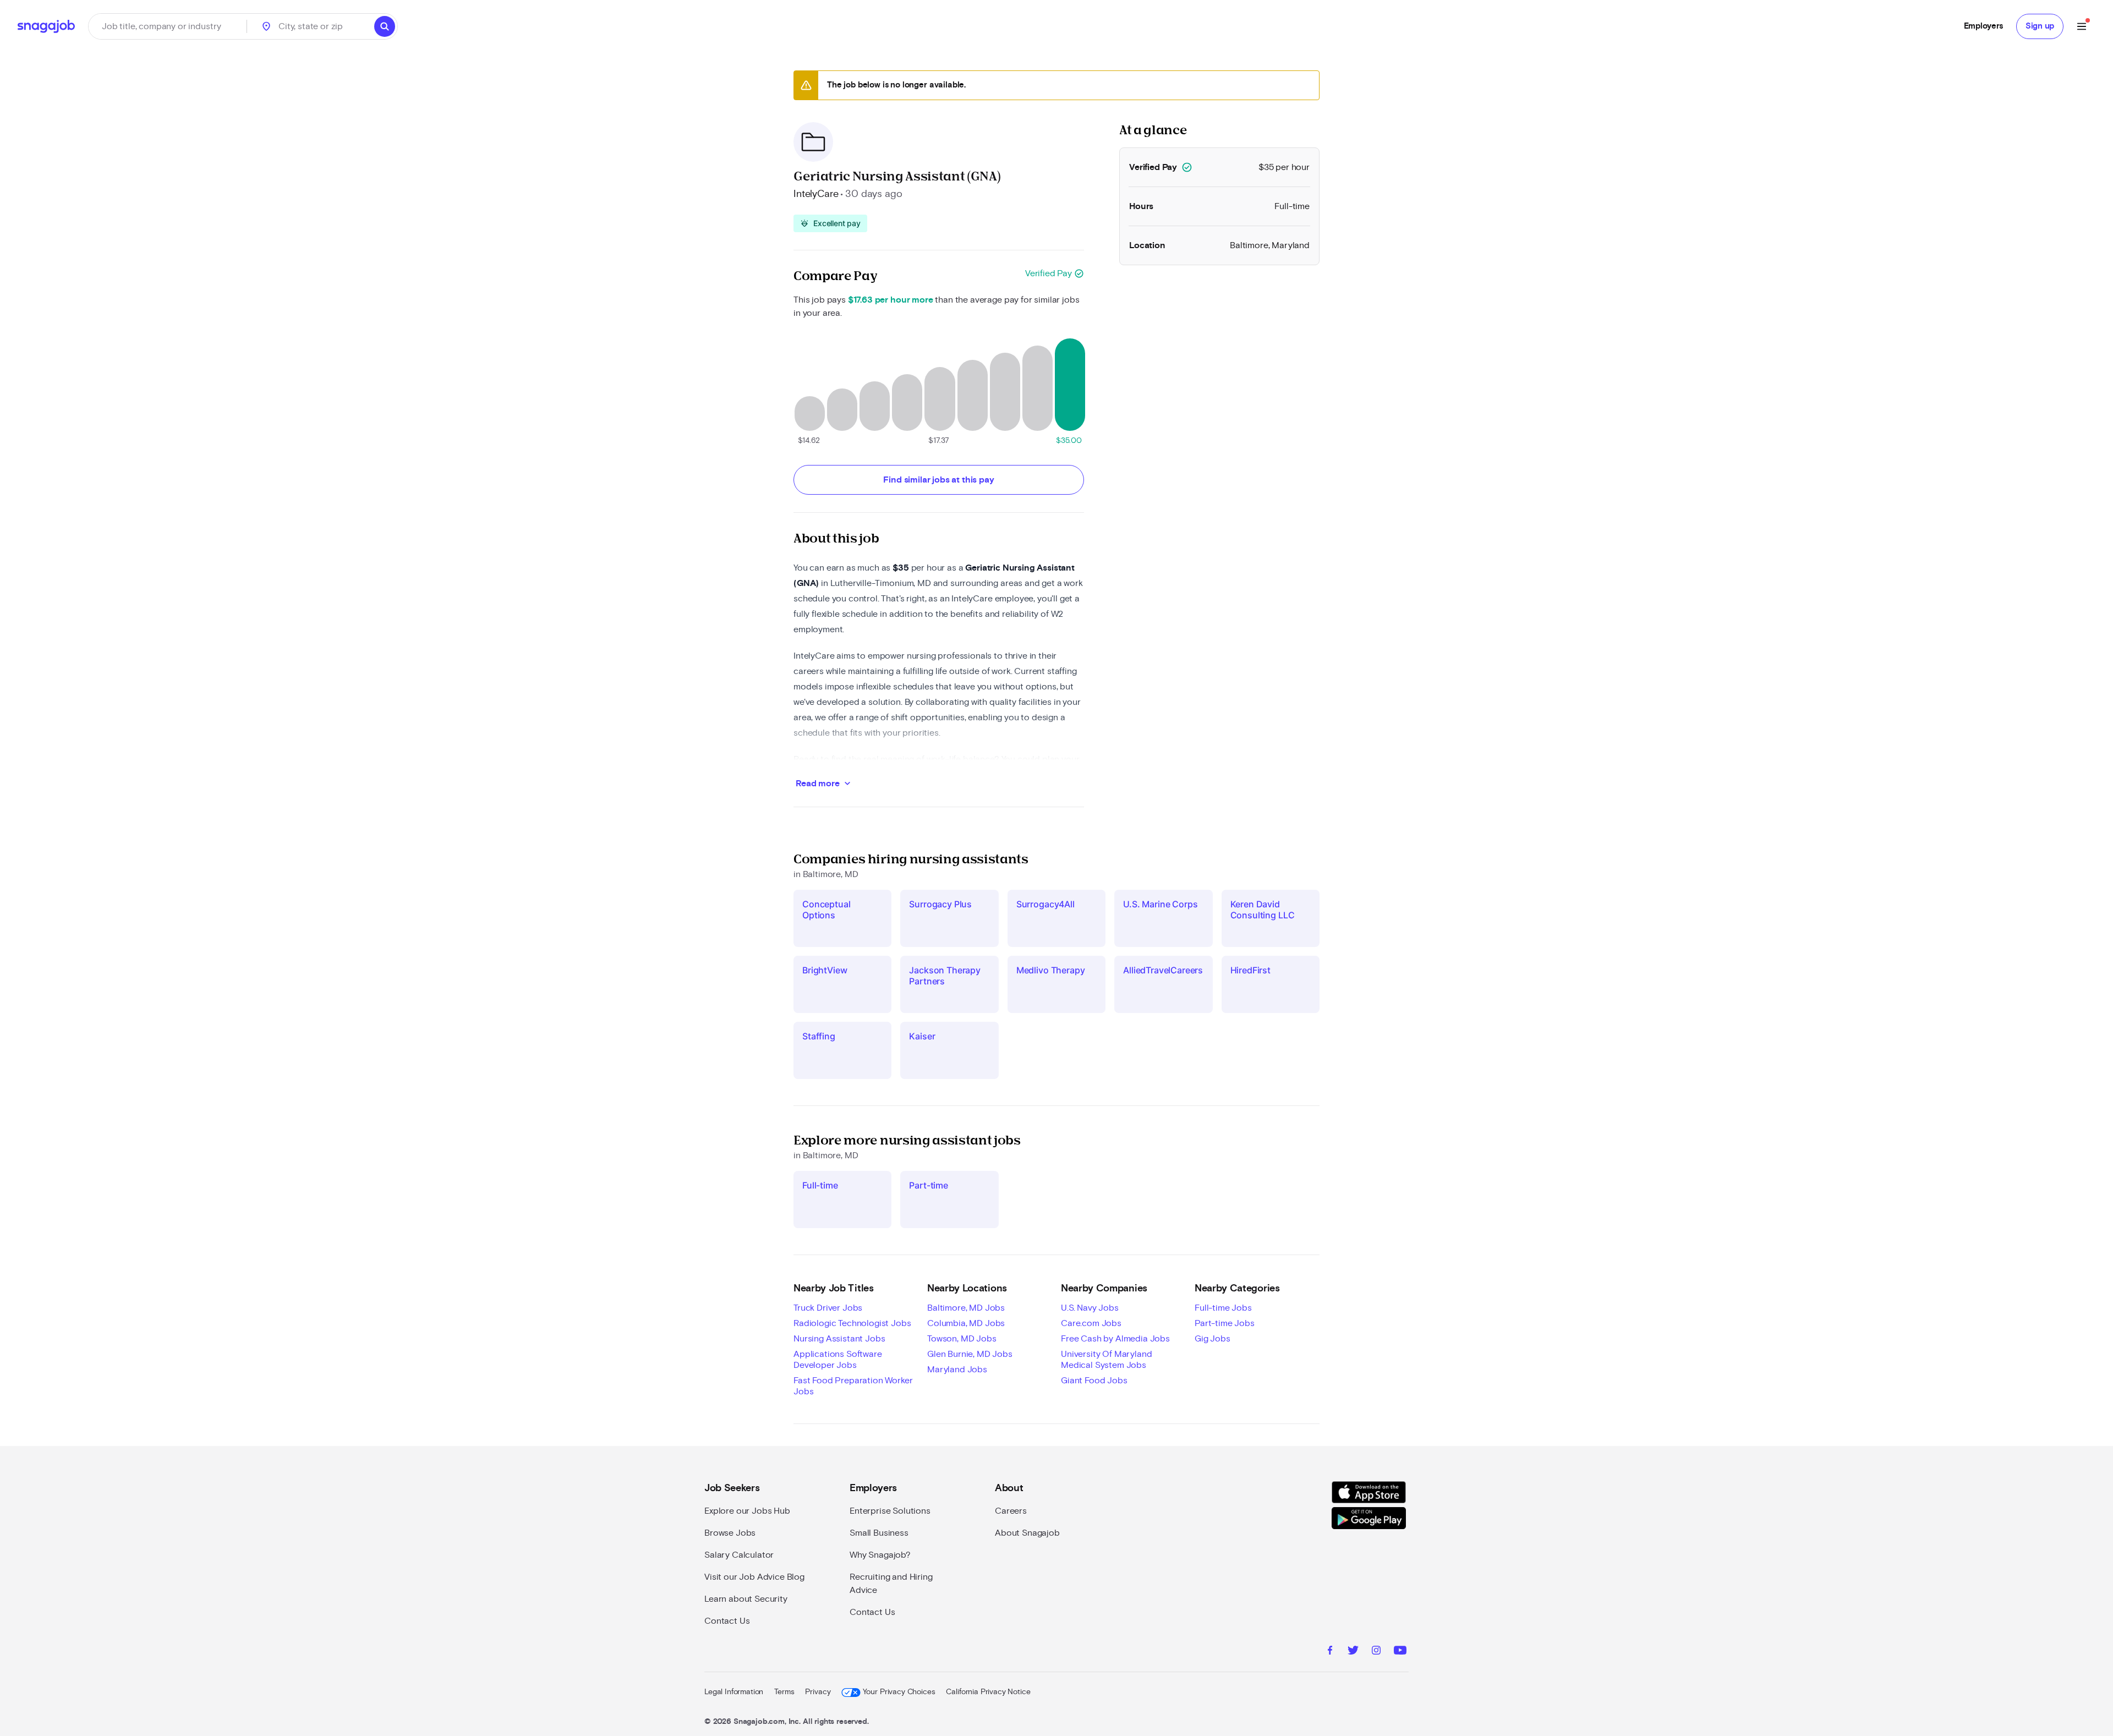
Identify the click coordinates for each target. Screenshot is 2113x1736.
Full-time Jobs (1223, 1308)
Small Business (879, 1533)
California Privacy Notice (988, 1692)
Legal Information (734, 1692)
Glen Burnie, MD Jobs (970, 1354)
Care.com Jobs (1091, 1323)
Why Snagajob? (880, 1555)
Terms (784, 1692)
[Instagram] (1376, 1652)
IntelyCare (816, 194)
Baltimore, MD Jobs (966, 1308)
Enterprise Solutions (890, 1511)
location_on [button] (266, 26)
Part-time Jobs (1225, 1323)
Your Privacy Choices (899, 1692)
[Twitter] (1353, 1652)
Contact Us (727, 1621)
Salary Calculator (739, 1555)
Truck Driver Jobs (828, 1308)
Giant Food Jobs (1094, 1381)
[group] (830, 223)
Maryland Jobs (957, 1370)
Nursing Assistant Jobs (839, 1339)
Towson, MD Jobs (962, 1339)
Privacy (818, 1692)
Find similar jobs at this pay (938, 480)
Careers (1011, 1511)
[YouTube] (1400, 1652)
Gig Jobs (1212, 1339)
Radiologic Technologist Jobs (852, 1323)
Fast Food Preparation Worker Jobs (853, 1386)
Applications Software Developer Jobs (838, 1360)
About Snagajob (1027, 1533)
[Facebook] (1330, 1652)
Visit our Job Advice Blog (754, 1577)
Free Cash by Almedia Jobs (1115, 1339)
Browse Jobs (730, 1533)
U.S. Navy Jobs (1090, 1308)
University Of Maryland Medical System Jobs (1106, 1360)
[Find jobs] (385, 26)
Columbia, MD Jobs (966, 1323)
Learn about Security (746, 1599)
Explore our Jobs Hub (747, 1511)
